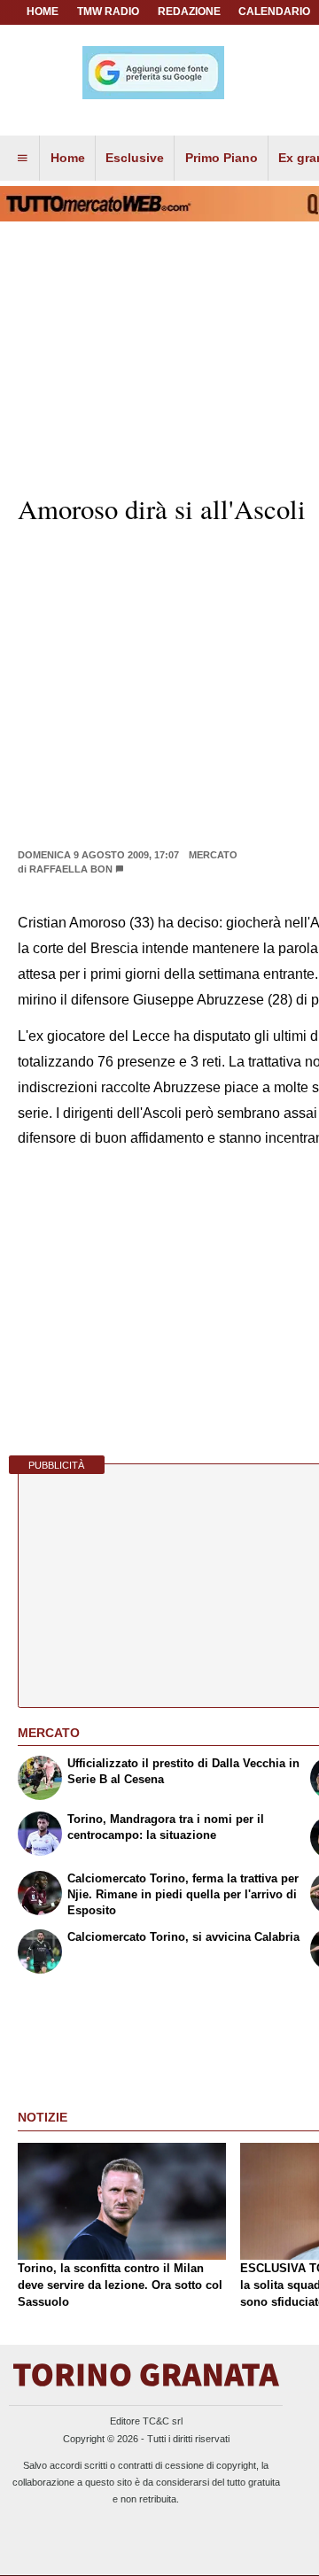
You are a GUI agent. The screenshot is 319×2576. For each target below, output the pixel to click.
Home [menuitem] (68, 158)
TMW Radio (108, 12)
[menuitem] (22, 159)
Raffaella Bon (71, 869)
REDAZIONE (189, 12)
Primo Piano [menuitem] (222, 158)
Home (43, 12)
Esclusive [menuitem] (135, 158)
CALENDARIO (274, 12)
